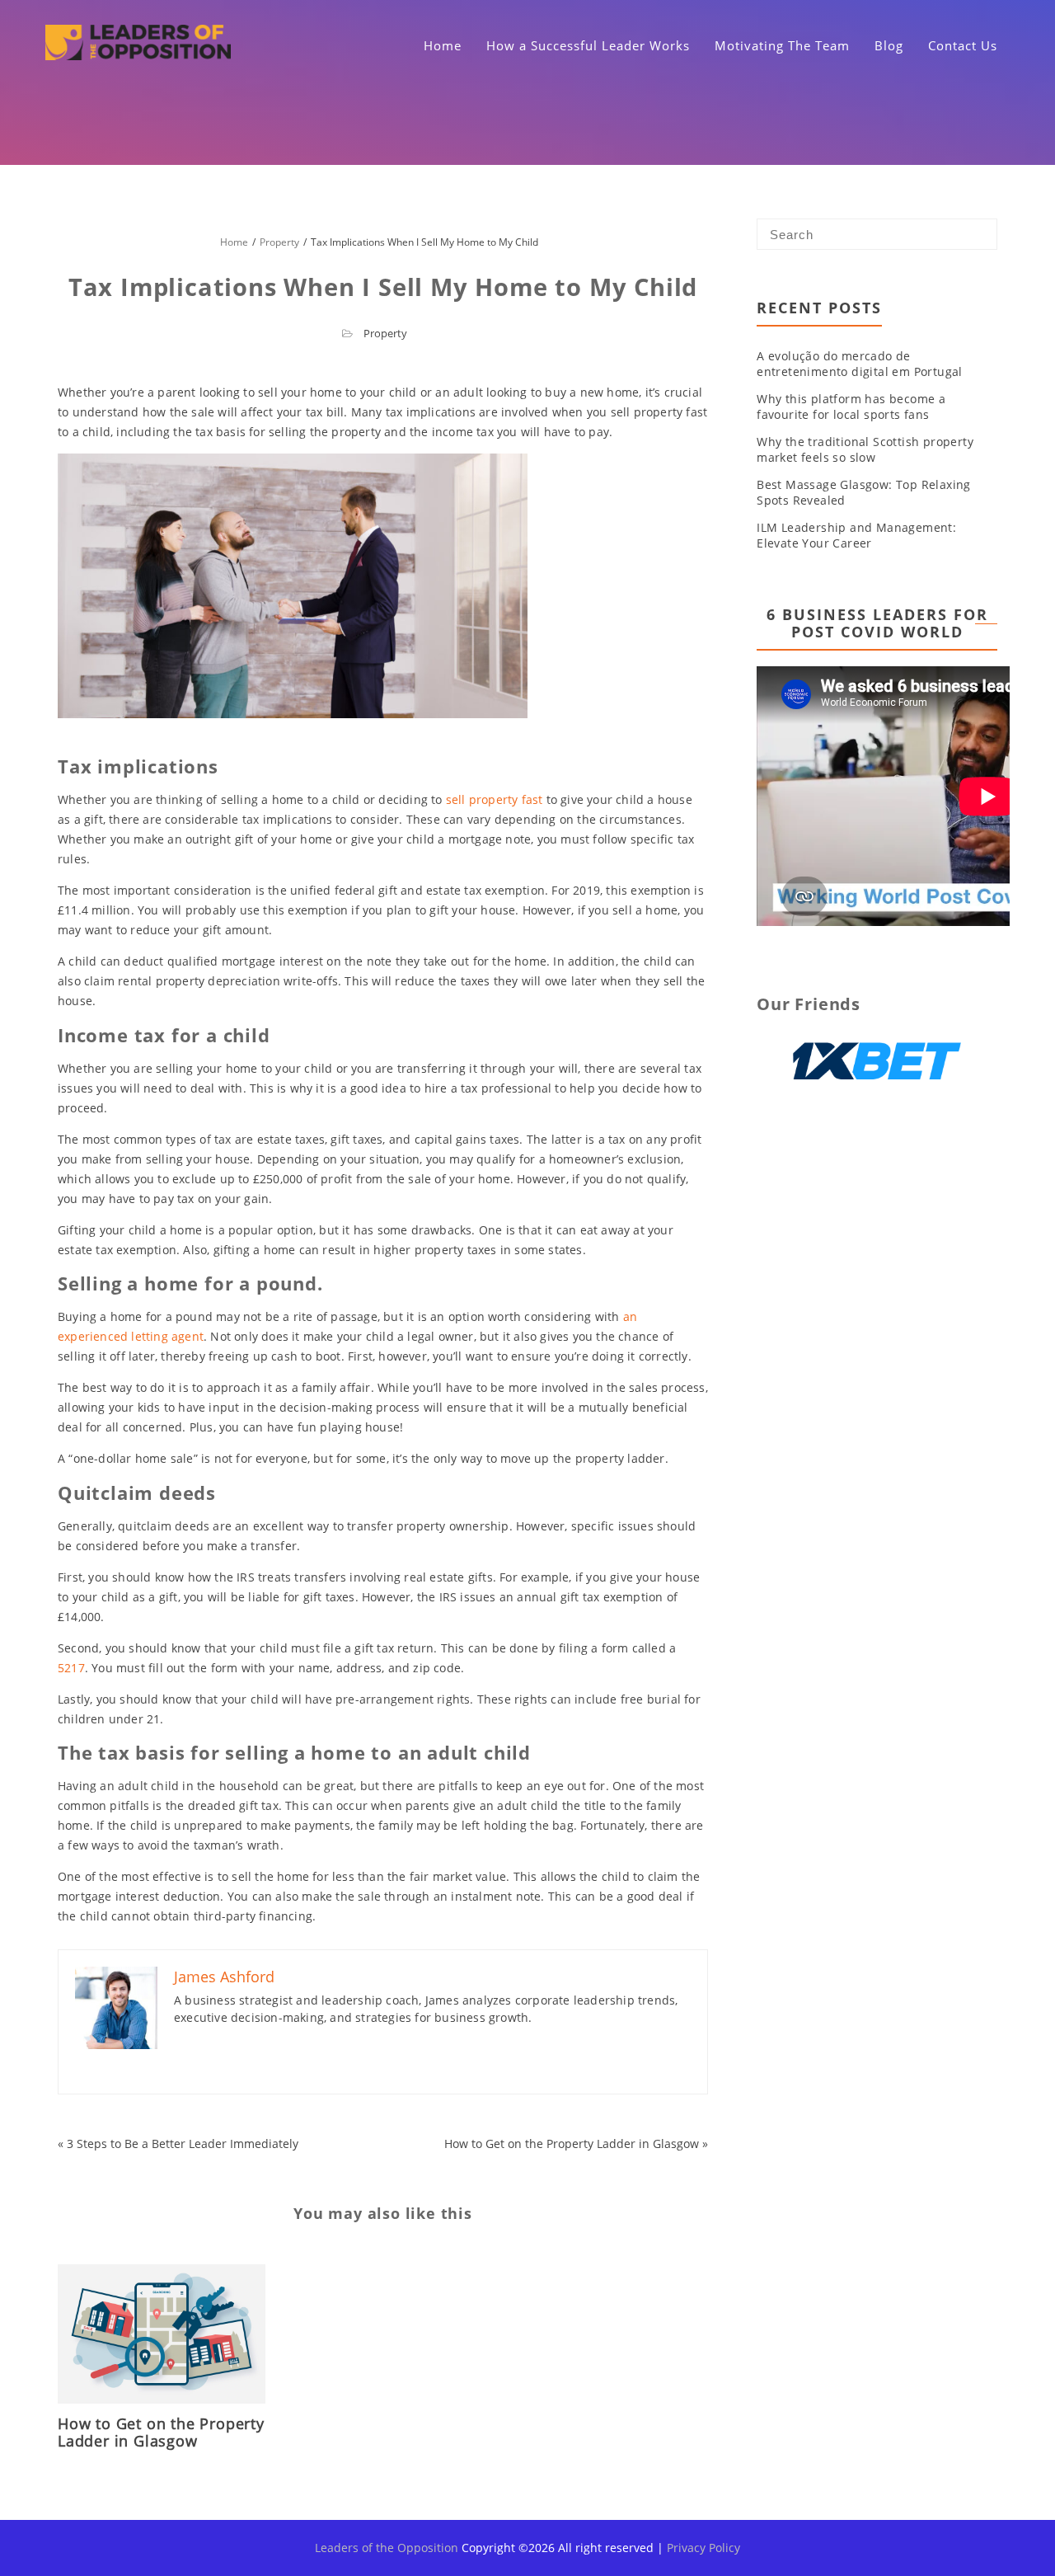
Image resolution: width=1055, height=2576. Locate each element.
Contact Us (963, 45)
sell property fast (495, 799)
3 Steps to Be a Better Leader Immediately (183, 2144)
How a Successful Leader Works (588, 45)
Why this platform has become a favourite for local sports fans (851, 407)
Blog (889, 45)
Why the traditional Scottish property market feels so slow (865, 449)
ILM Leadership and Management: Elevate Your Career (856, 535)
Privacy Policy (703, 2548)
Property (385, 333)
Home (443, 45)
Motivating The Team (782, 45)
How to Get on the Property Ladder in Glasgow (572, 2144)
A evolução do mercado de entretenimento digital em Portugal (860, 364)
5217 (71, 1668)
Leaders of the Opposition (387, 2548)
